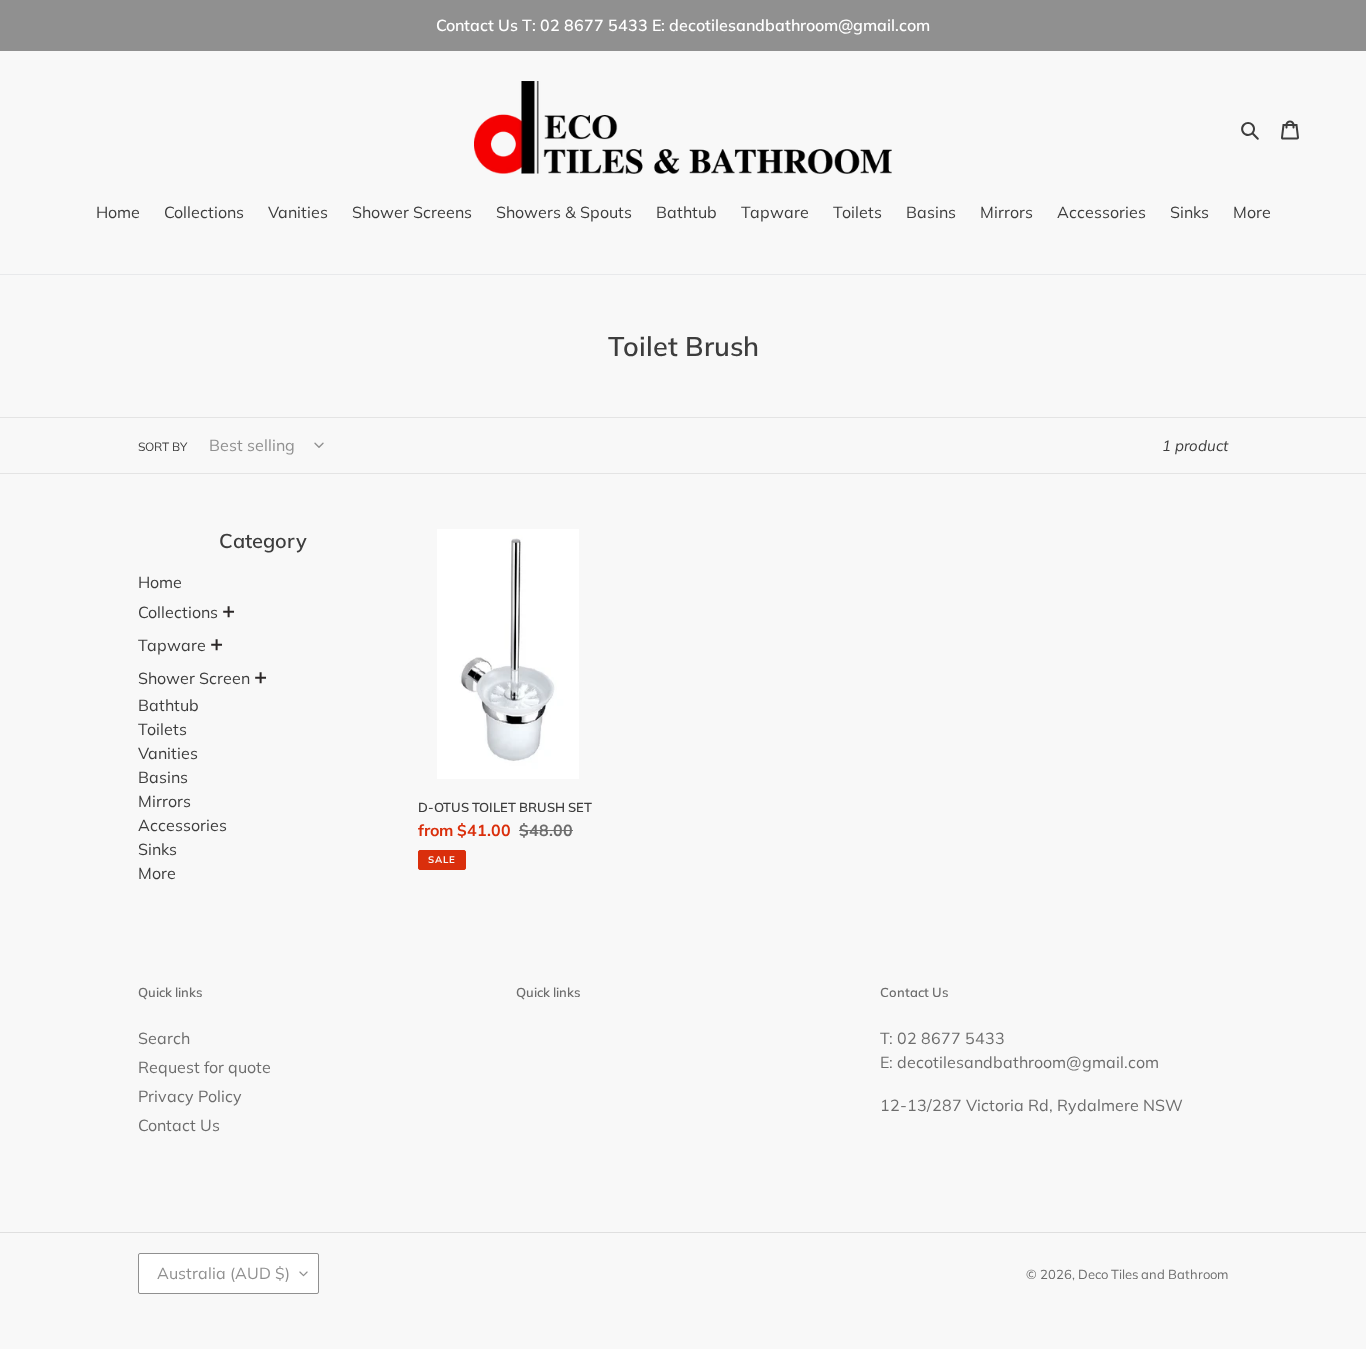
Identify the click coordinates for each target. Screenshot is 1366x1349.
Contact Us (179, 1125)
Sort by (162, 446)
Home (160, 582)
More (157, 873)
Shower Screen (194, 678)
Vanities (168, 753)
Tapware (172, 645)
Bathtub (168, 705)
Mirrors (164, 801)
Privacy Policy (190, 1096)
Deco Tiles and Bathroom (1153, 1274)
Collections (178, 612)
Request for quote (204, 1067)
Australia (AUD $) (223, 1273)
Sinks (157, 849)
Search (164, 1038)
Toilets (162, 729)
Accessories (182, 825)
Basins (163, 777)
